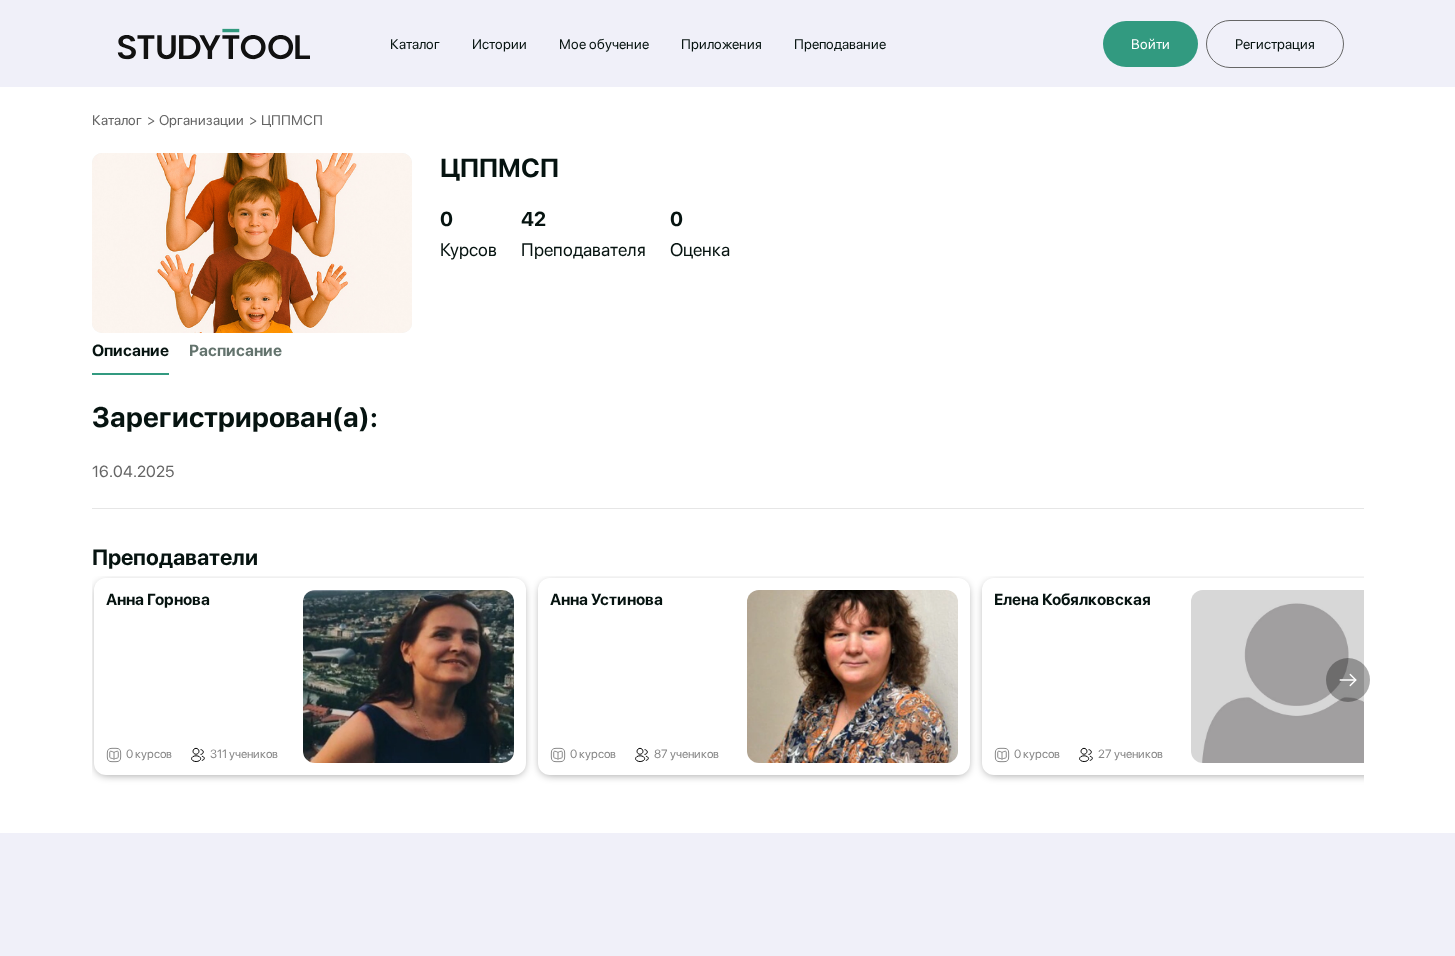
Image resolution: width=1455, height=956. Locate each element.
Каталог (415, 44)
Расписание (235, 350)
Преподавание (840, 44)
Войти (1150, 44)
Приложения (721, 44)
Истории (499, 44)
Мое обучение (604, 44)
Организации (201, 120)
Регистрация (1275, 44)
